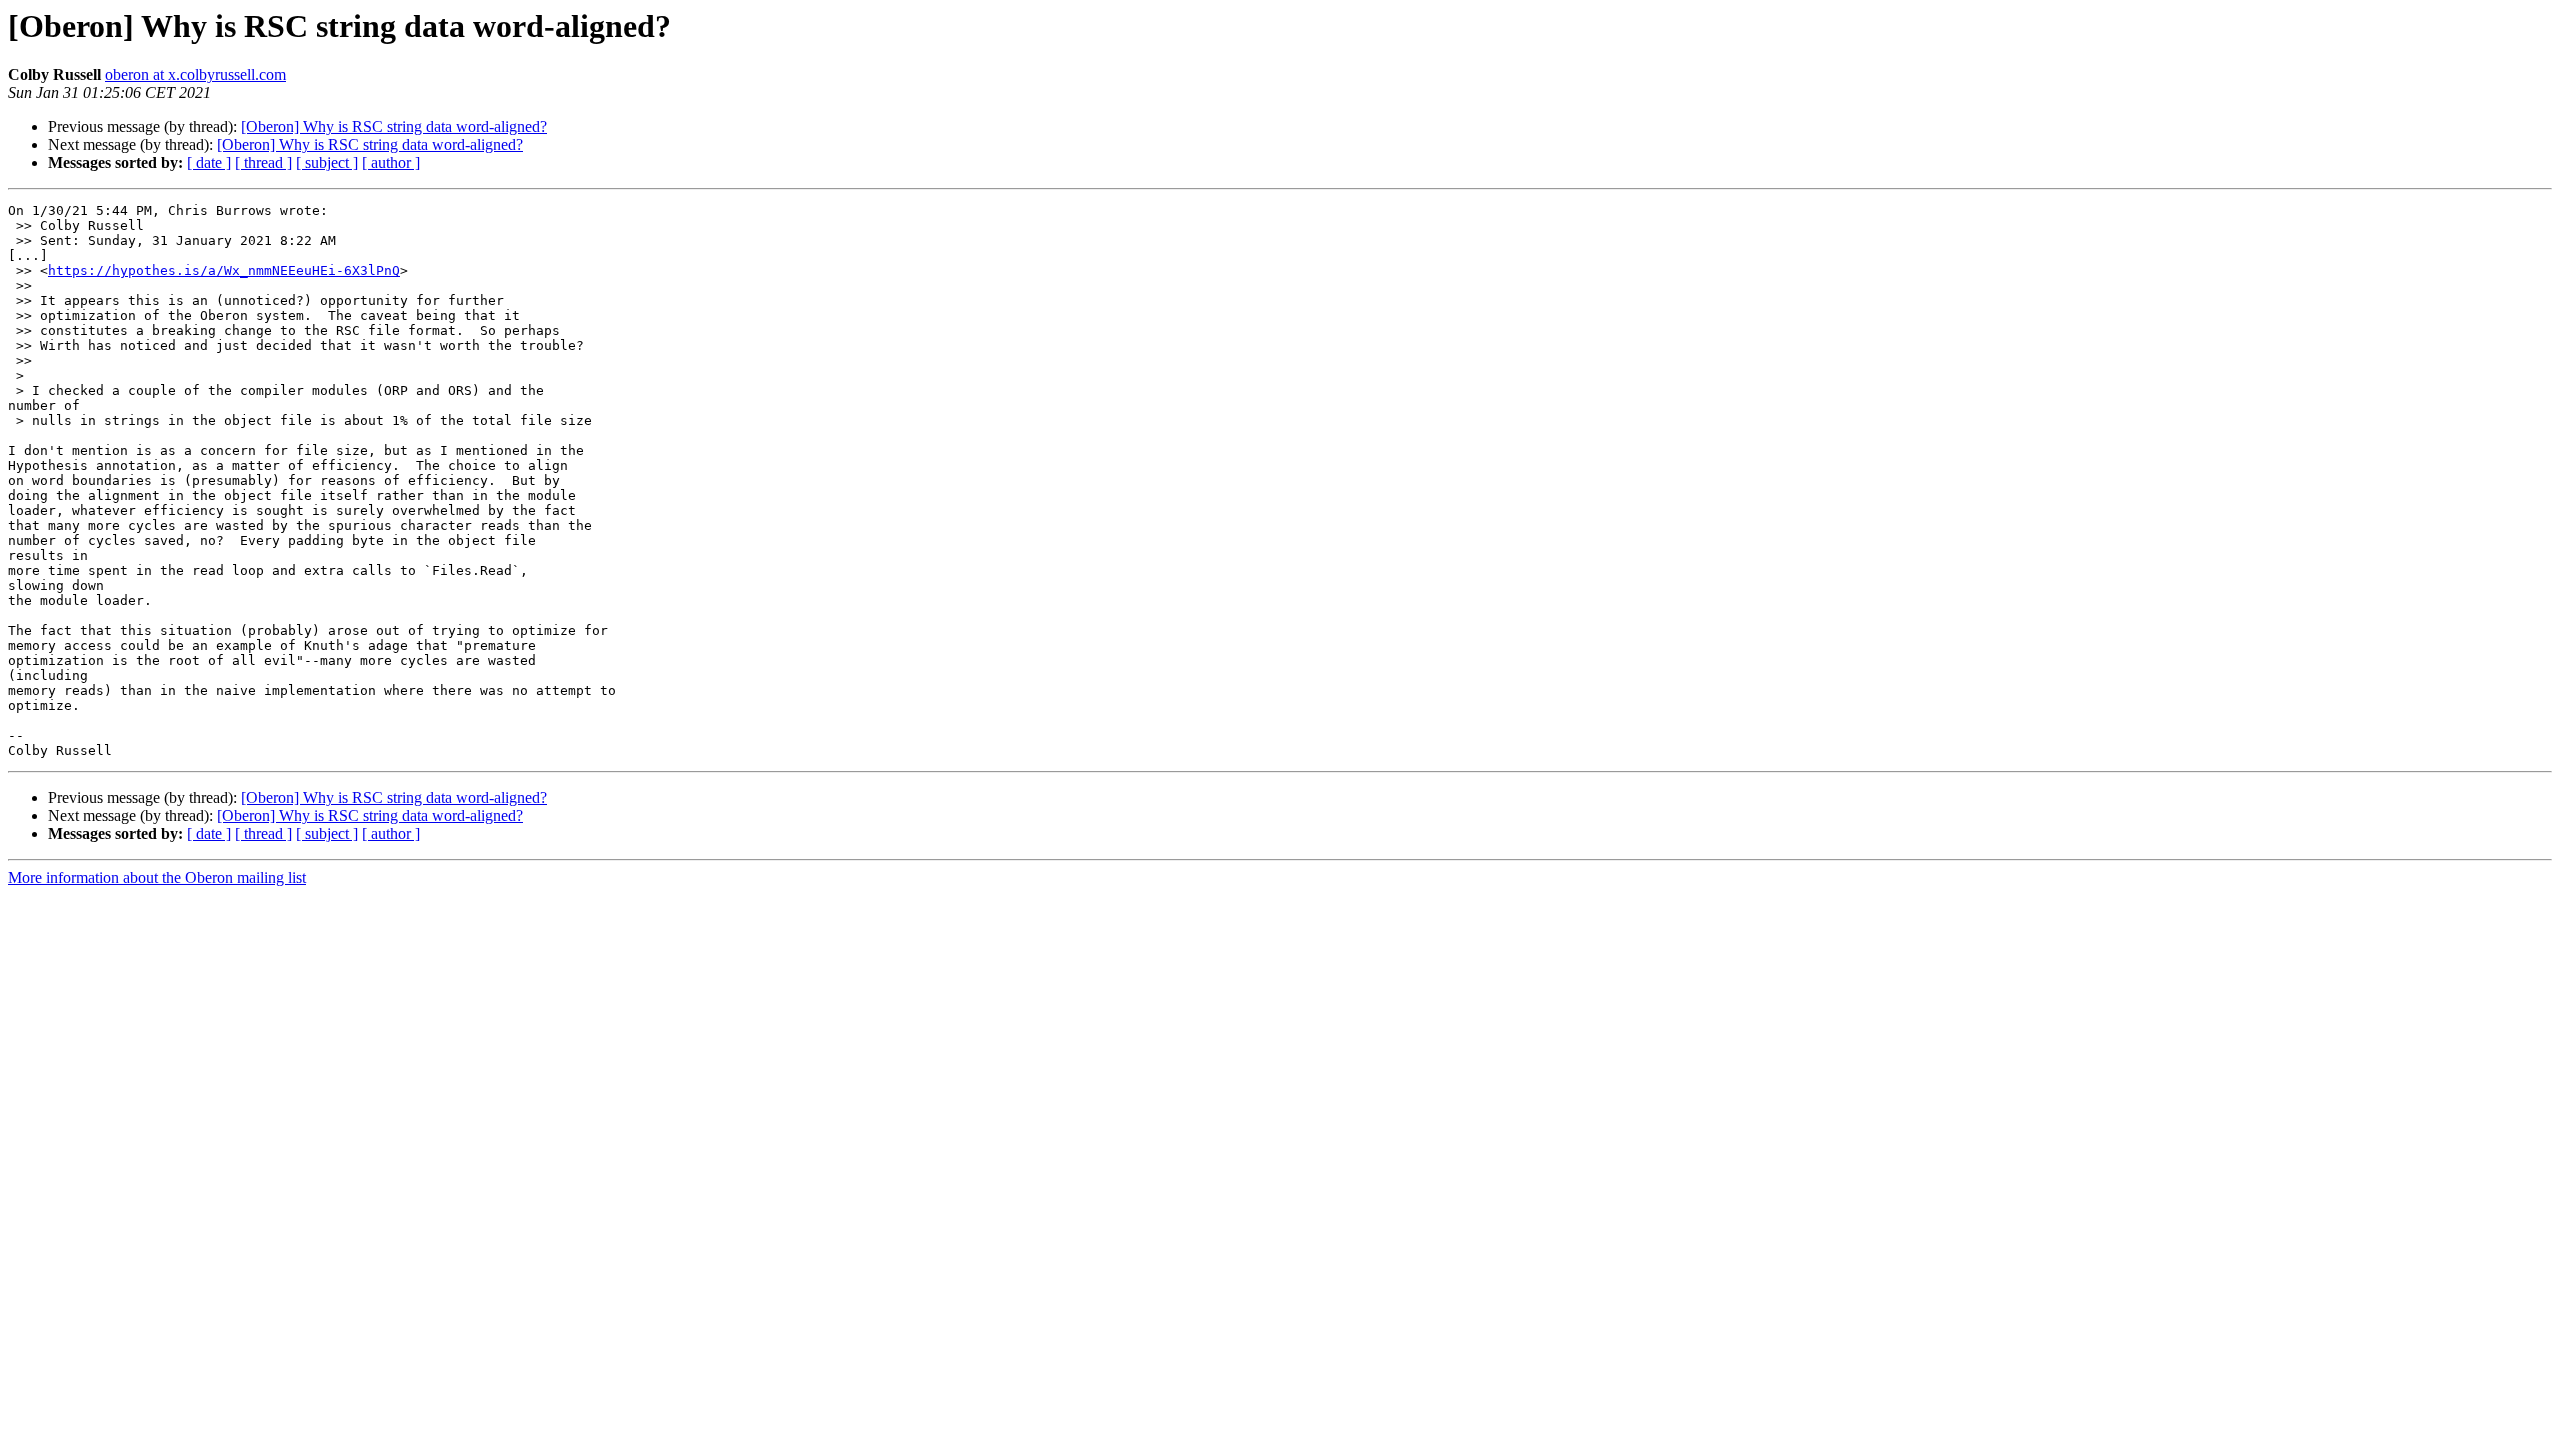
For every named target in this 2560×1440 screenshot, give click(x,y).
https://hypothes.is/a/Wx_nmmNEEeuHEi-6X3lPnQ (224, 270)
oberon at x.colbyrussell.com (195, 74)
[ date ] (209, 162)
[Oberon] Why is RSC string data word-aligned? (394, 126)
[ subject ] (327, 162)
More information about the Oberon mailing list (157, 877)
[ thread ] (263, 162)
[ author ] (391, 162)
